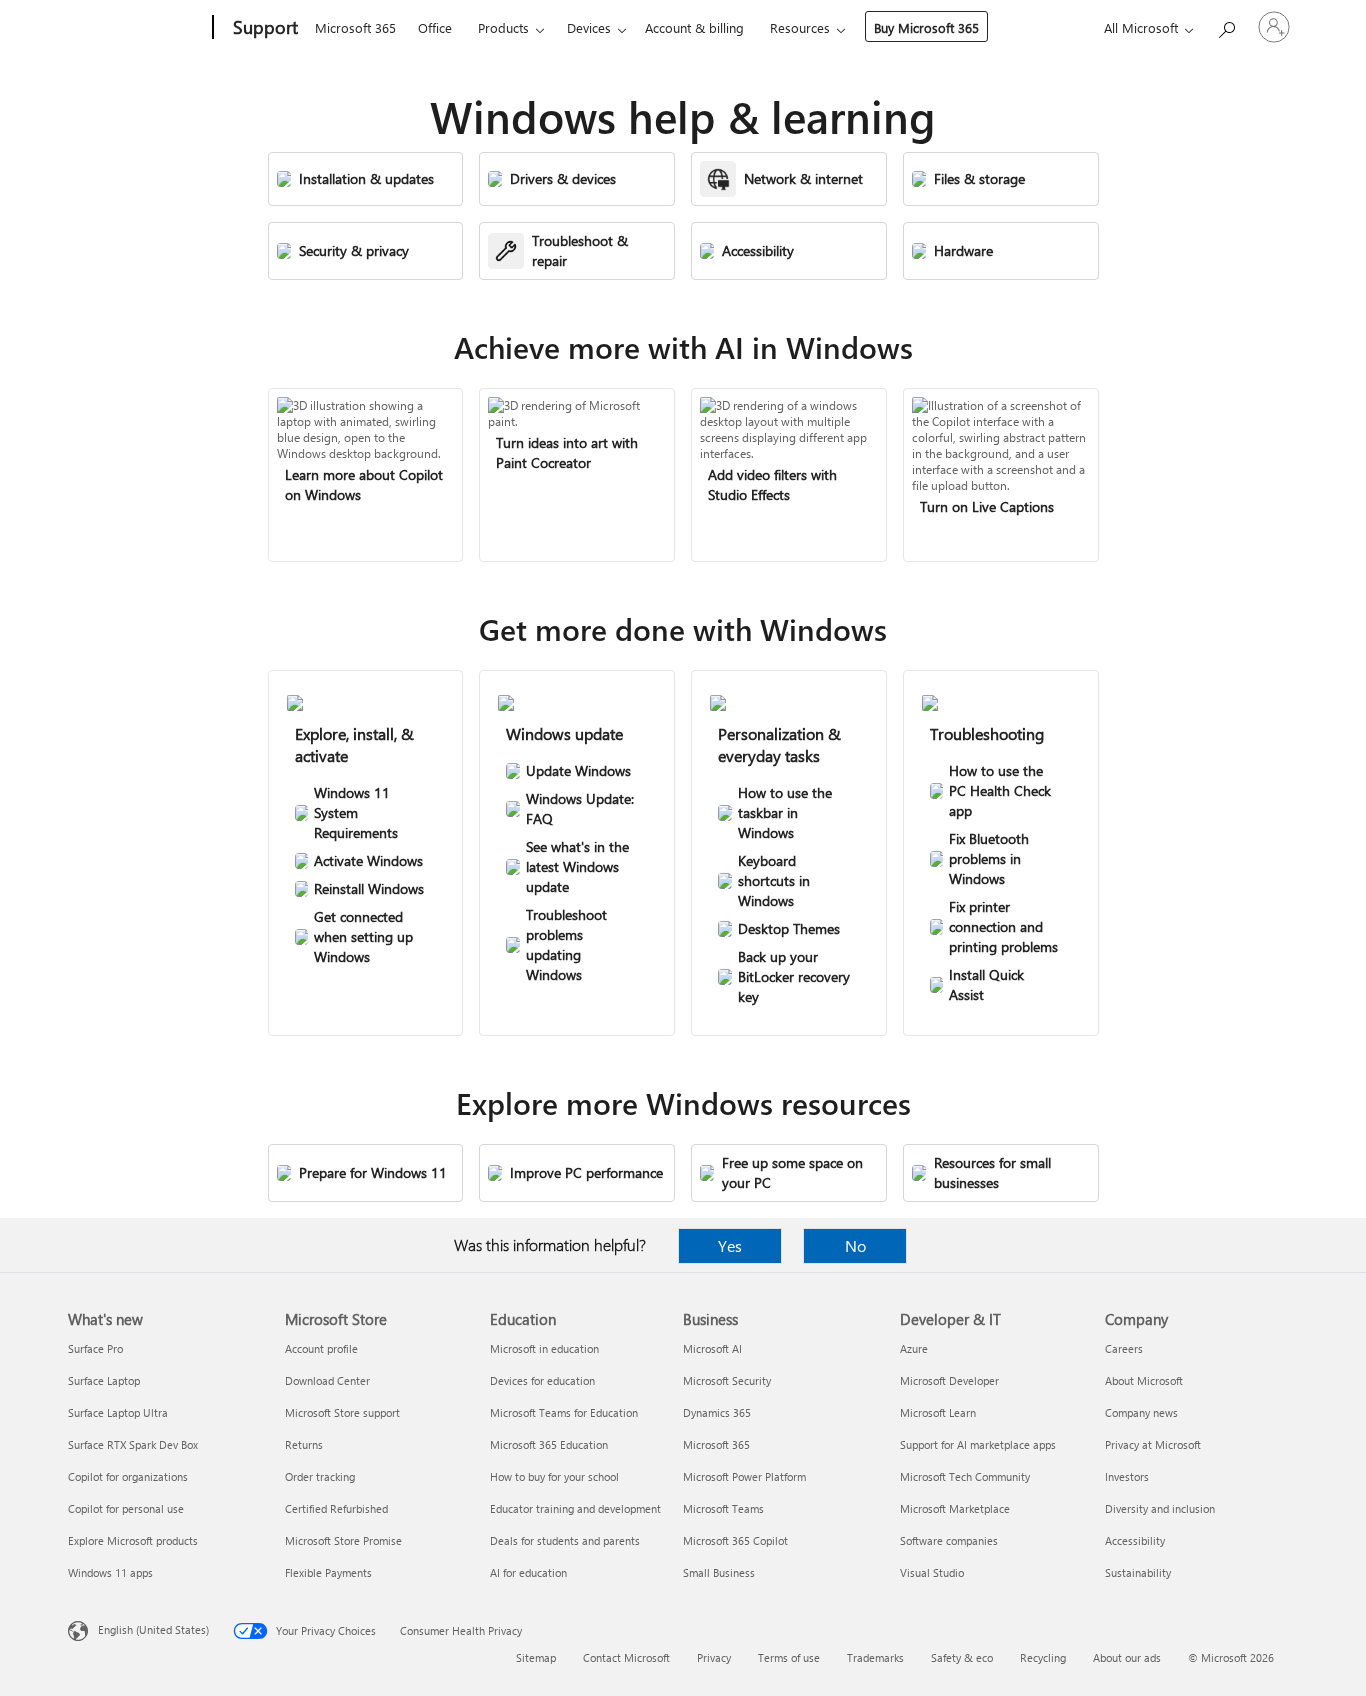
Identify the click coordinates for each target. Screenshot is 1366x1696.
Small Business (719, 1572)
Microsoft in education (544, 1348)
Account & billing (694, 27)
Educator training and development (575, 1508)
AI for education (528, 1572)
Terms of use (789, 1657)
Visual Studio (932, 1572)
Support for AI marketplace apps (978, 1444)
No (855, 1245)
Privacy (714, 1657)
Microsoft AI (712, 1348)
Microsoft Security (727, 1380)
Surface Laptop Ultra (118, 1412)
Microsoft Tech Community (965, 1476)
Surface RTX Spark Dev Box (133, 1444)
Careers (1124, 1348)
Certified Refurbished (336, 1508)
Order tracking (320, 1476)
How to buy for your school (554, 1476)
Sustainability (1138, 1572)
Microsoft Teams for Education (564, 1412)
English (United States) (153, 1629)
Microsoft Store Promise (343, 1540)
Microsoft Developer (949, 1380)
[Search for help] (1226, 25)
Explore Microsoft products (133, 1540)
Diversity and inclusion (1160, 1508)
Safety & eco (962, 1657)
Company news (1141, 1412)
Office (435, 27)
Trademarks (875, 1657)
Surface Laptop (104, 1380)
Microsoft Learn (938, 1412)
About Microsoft (1144, 1380)
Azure (914, 1348)
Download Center (327, 1380)
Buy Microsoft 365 (926, 27)
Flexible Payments (328, 1572)
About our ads (1127, 1657)
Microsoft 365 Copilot (735, 1540)
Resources (800, 27)
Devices (589, 27)
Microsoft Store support (342, 1412)
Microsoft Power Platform (744, 1476)
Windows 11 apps (110, 1572)
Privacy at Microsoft (1153, 1444)
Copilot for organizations (128, 1476)
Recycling (1043, 1657)
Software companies (949, 1540)
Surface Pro (95, 1348)
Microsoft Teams (723, 1508)
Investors (1127, 1476)
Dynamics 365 (717, 1412)
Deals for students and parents (565, 1540)
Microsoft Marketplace (955, 1508)
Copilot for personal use (126, 1508)
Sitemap (536, 1657)
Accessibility (1135, 1540)
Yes (730, 1245)
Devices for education (542, 1380)
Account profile (321, 1348)
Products (503, 27)
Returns (304, 1444)
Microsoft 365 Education (549, 1444)
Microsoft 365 (355, 27)
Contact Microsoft (626, 1657)
